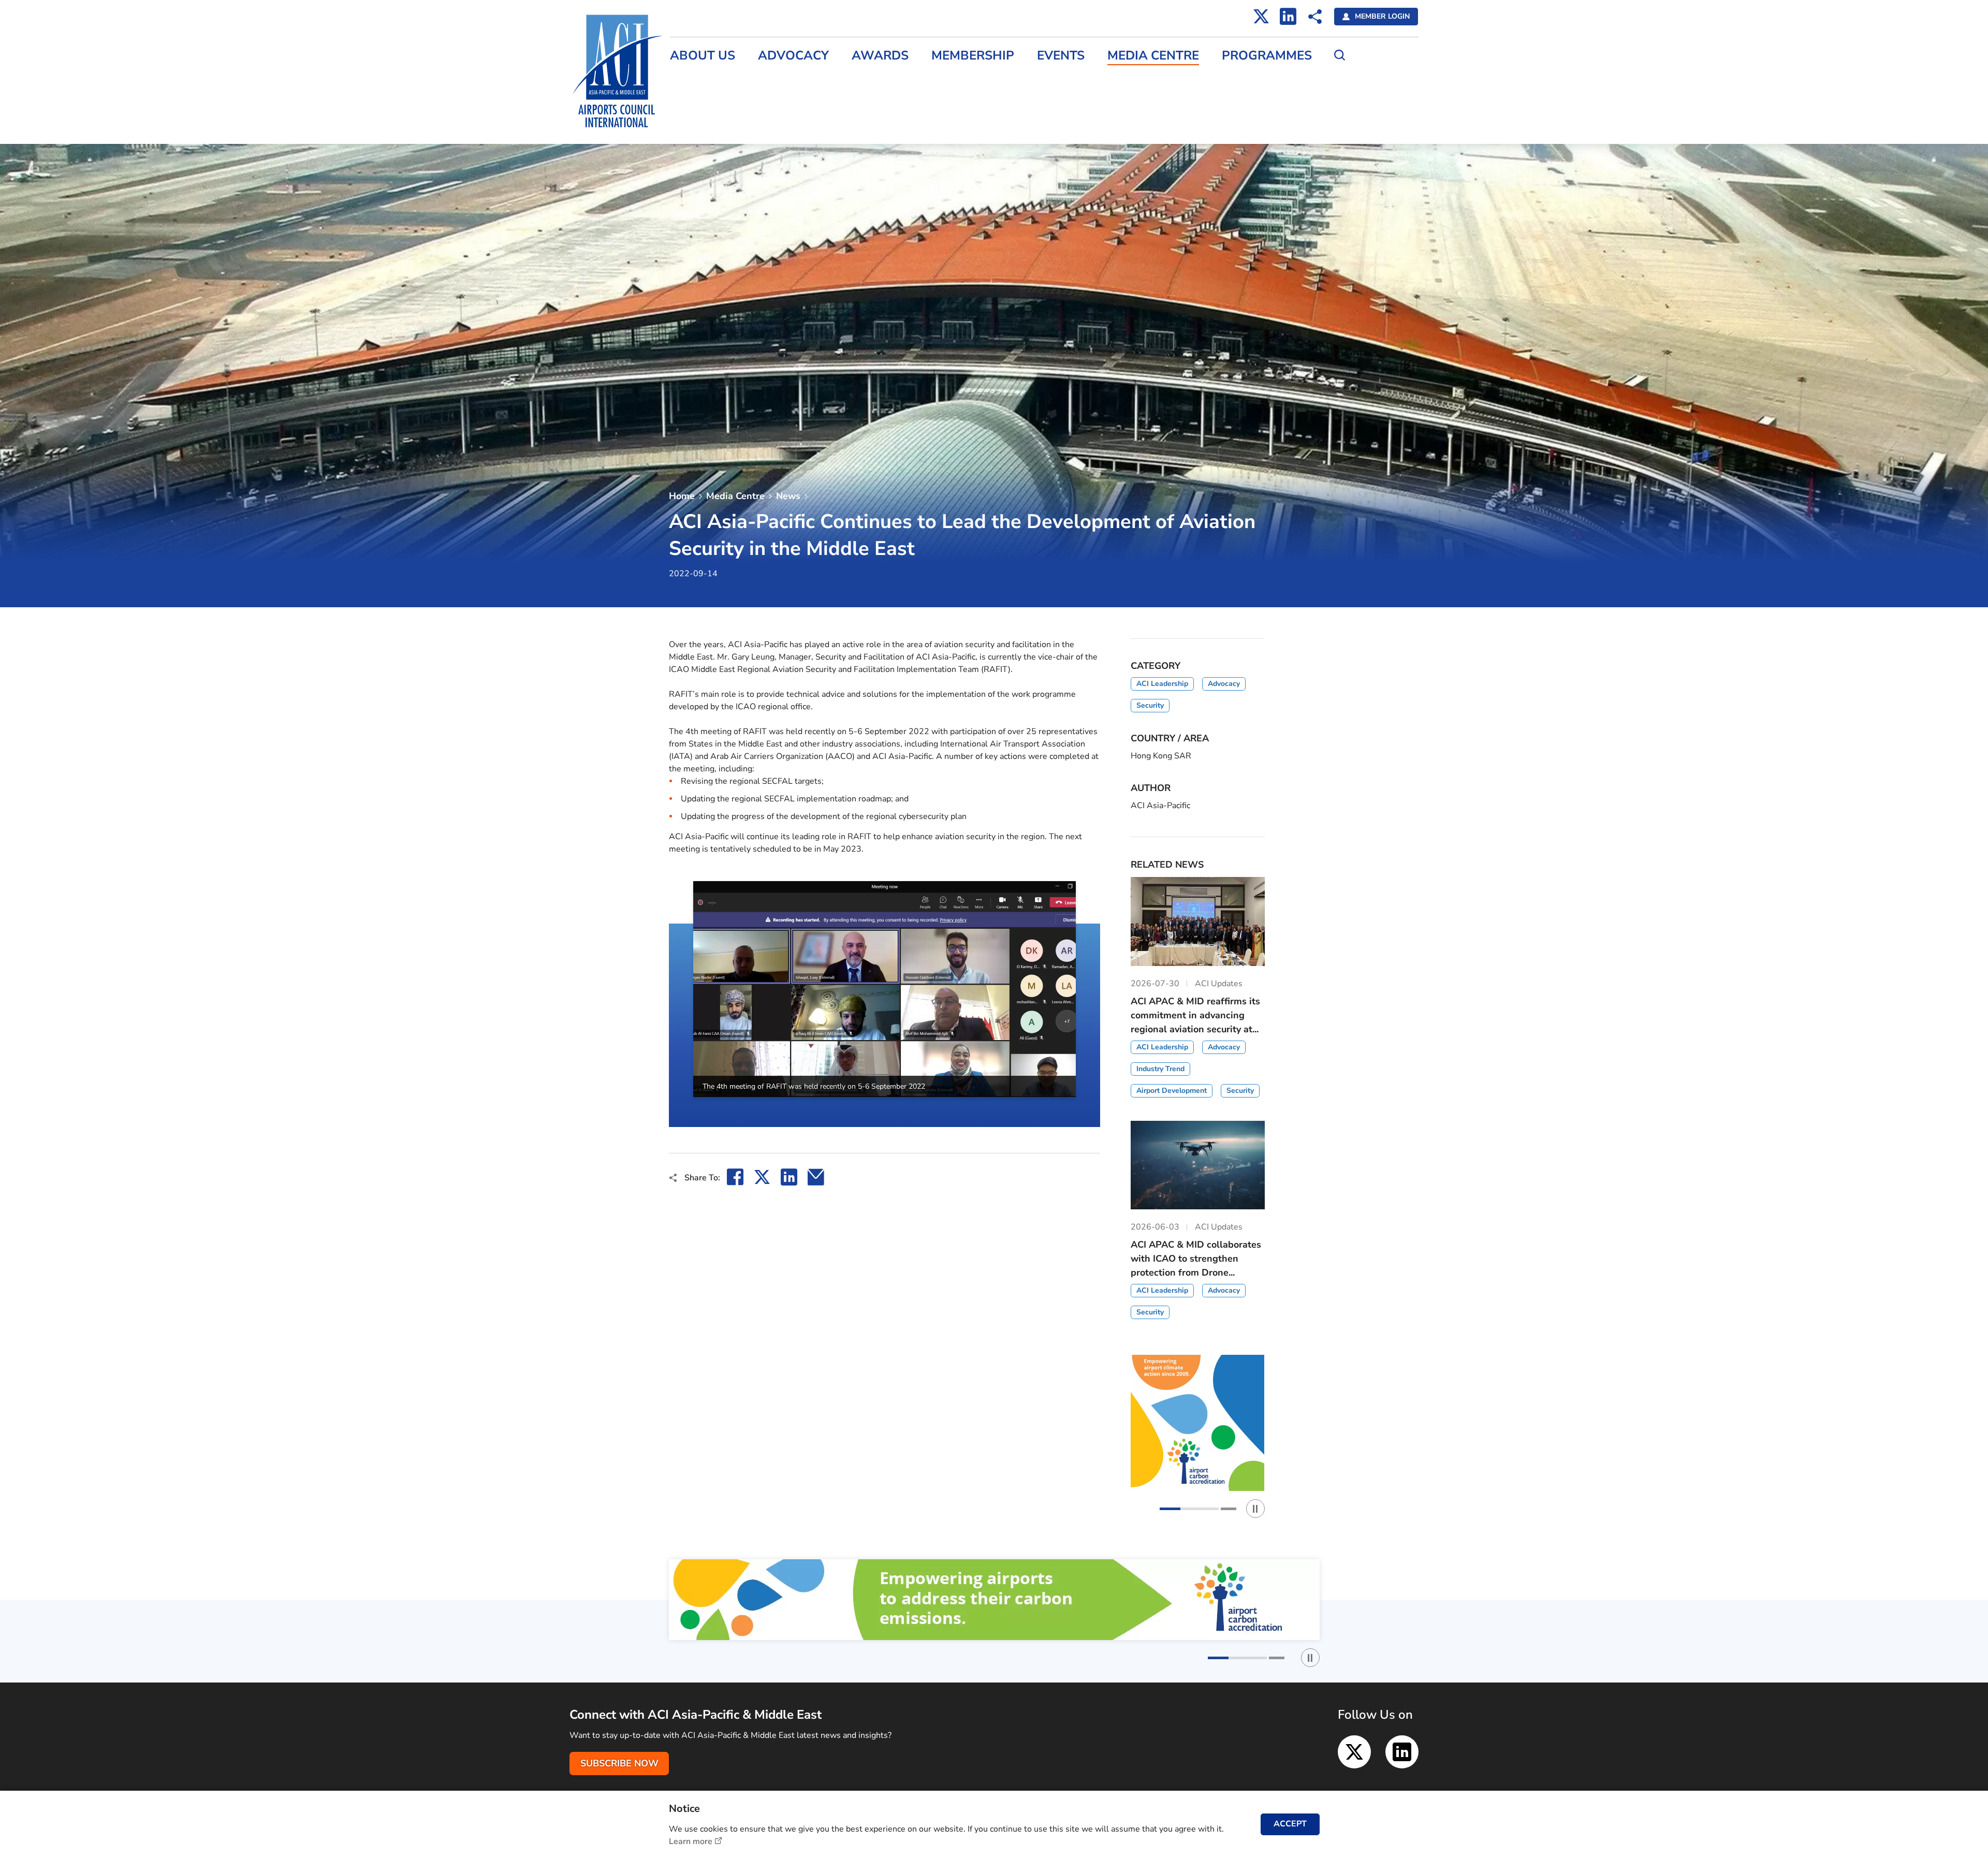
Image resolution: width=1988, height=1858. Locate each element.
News (788, 496)
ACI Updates (694, 125)
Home (682, 496)
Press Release (697, 81)
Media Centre (1153, 56)
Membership (973, 56)
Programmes (1267, 56)
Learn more (691, 1841)
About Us (703, 56)
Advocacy (793, 56)
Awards (880, 56)
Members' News (701, 103)
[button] (669, 1004)
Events (1061, 56)
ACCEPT (1290, 1824)
